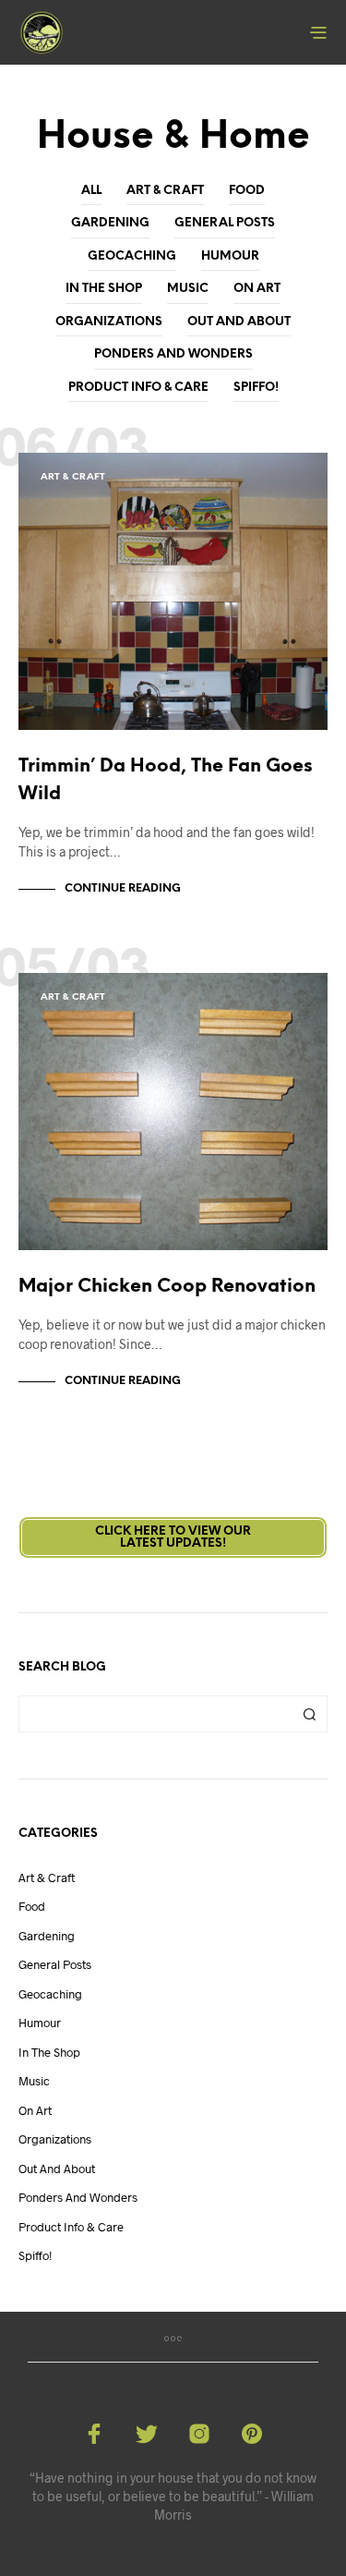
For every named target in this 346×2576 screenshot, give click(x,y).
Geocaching (132, 256)
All (91, 191)
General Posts (225, 223)
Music (188, 289)
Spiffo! (256, 388)
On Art (257, 289)
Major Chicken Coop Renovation (167, 1287)
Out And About (239, 322)
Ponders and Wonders (173, 354)
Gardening (110, 223)
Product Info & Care (138, 388)
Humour (230, 256)
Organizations (109, 322)
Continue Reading (123, 888)
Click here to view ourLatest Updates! (173, 1537)
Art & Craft (165, 191)
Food (247, 191)
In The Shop (104, 289)
